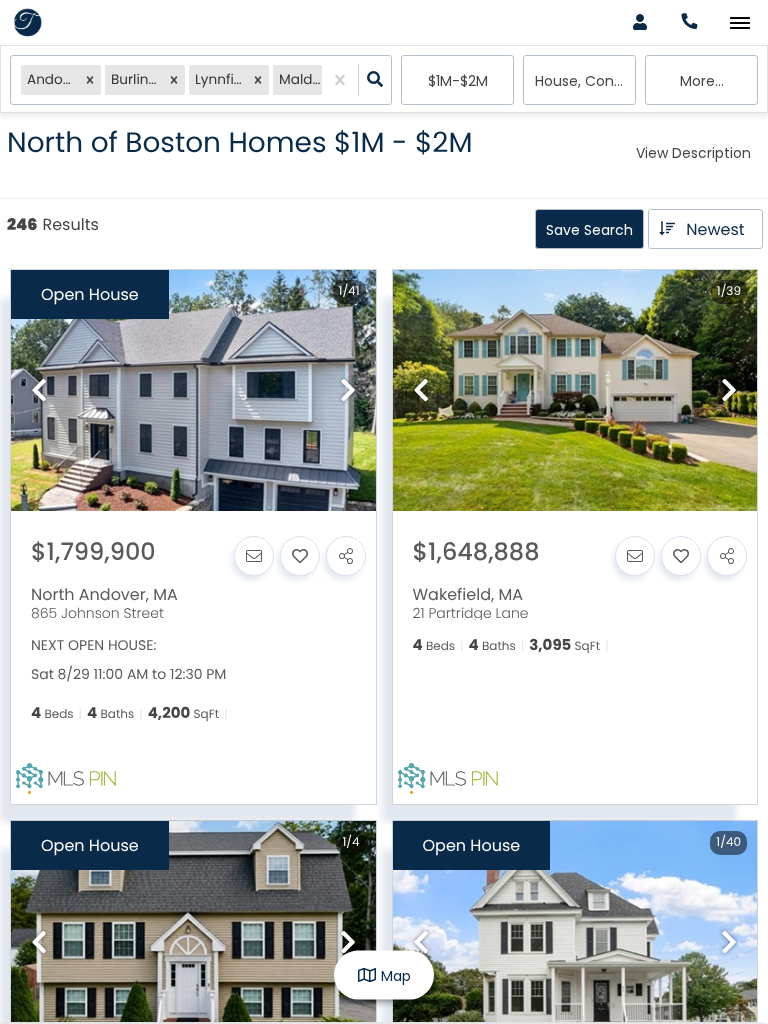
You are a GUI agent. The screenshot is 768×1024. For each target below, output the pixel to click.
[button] (90, 80)
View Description (693, 153)
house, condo (583, 81)
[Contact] (254, 556)
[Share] (346, 556)
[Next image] (348, 391)
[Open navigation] (739, 23)
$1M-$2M (458, 81)
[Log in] (639, 22)
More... (702, 81)
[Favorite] (300, 556)
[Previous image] (39, 391)
